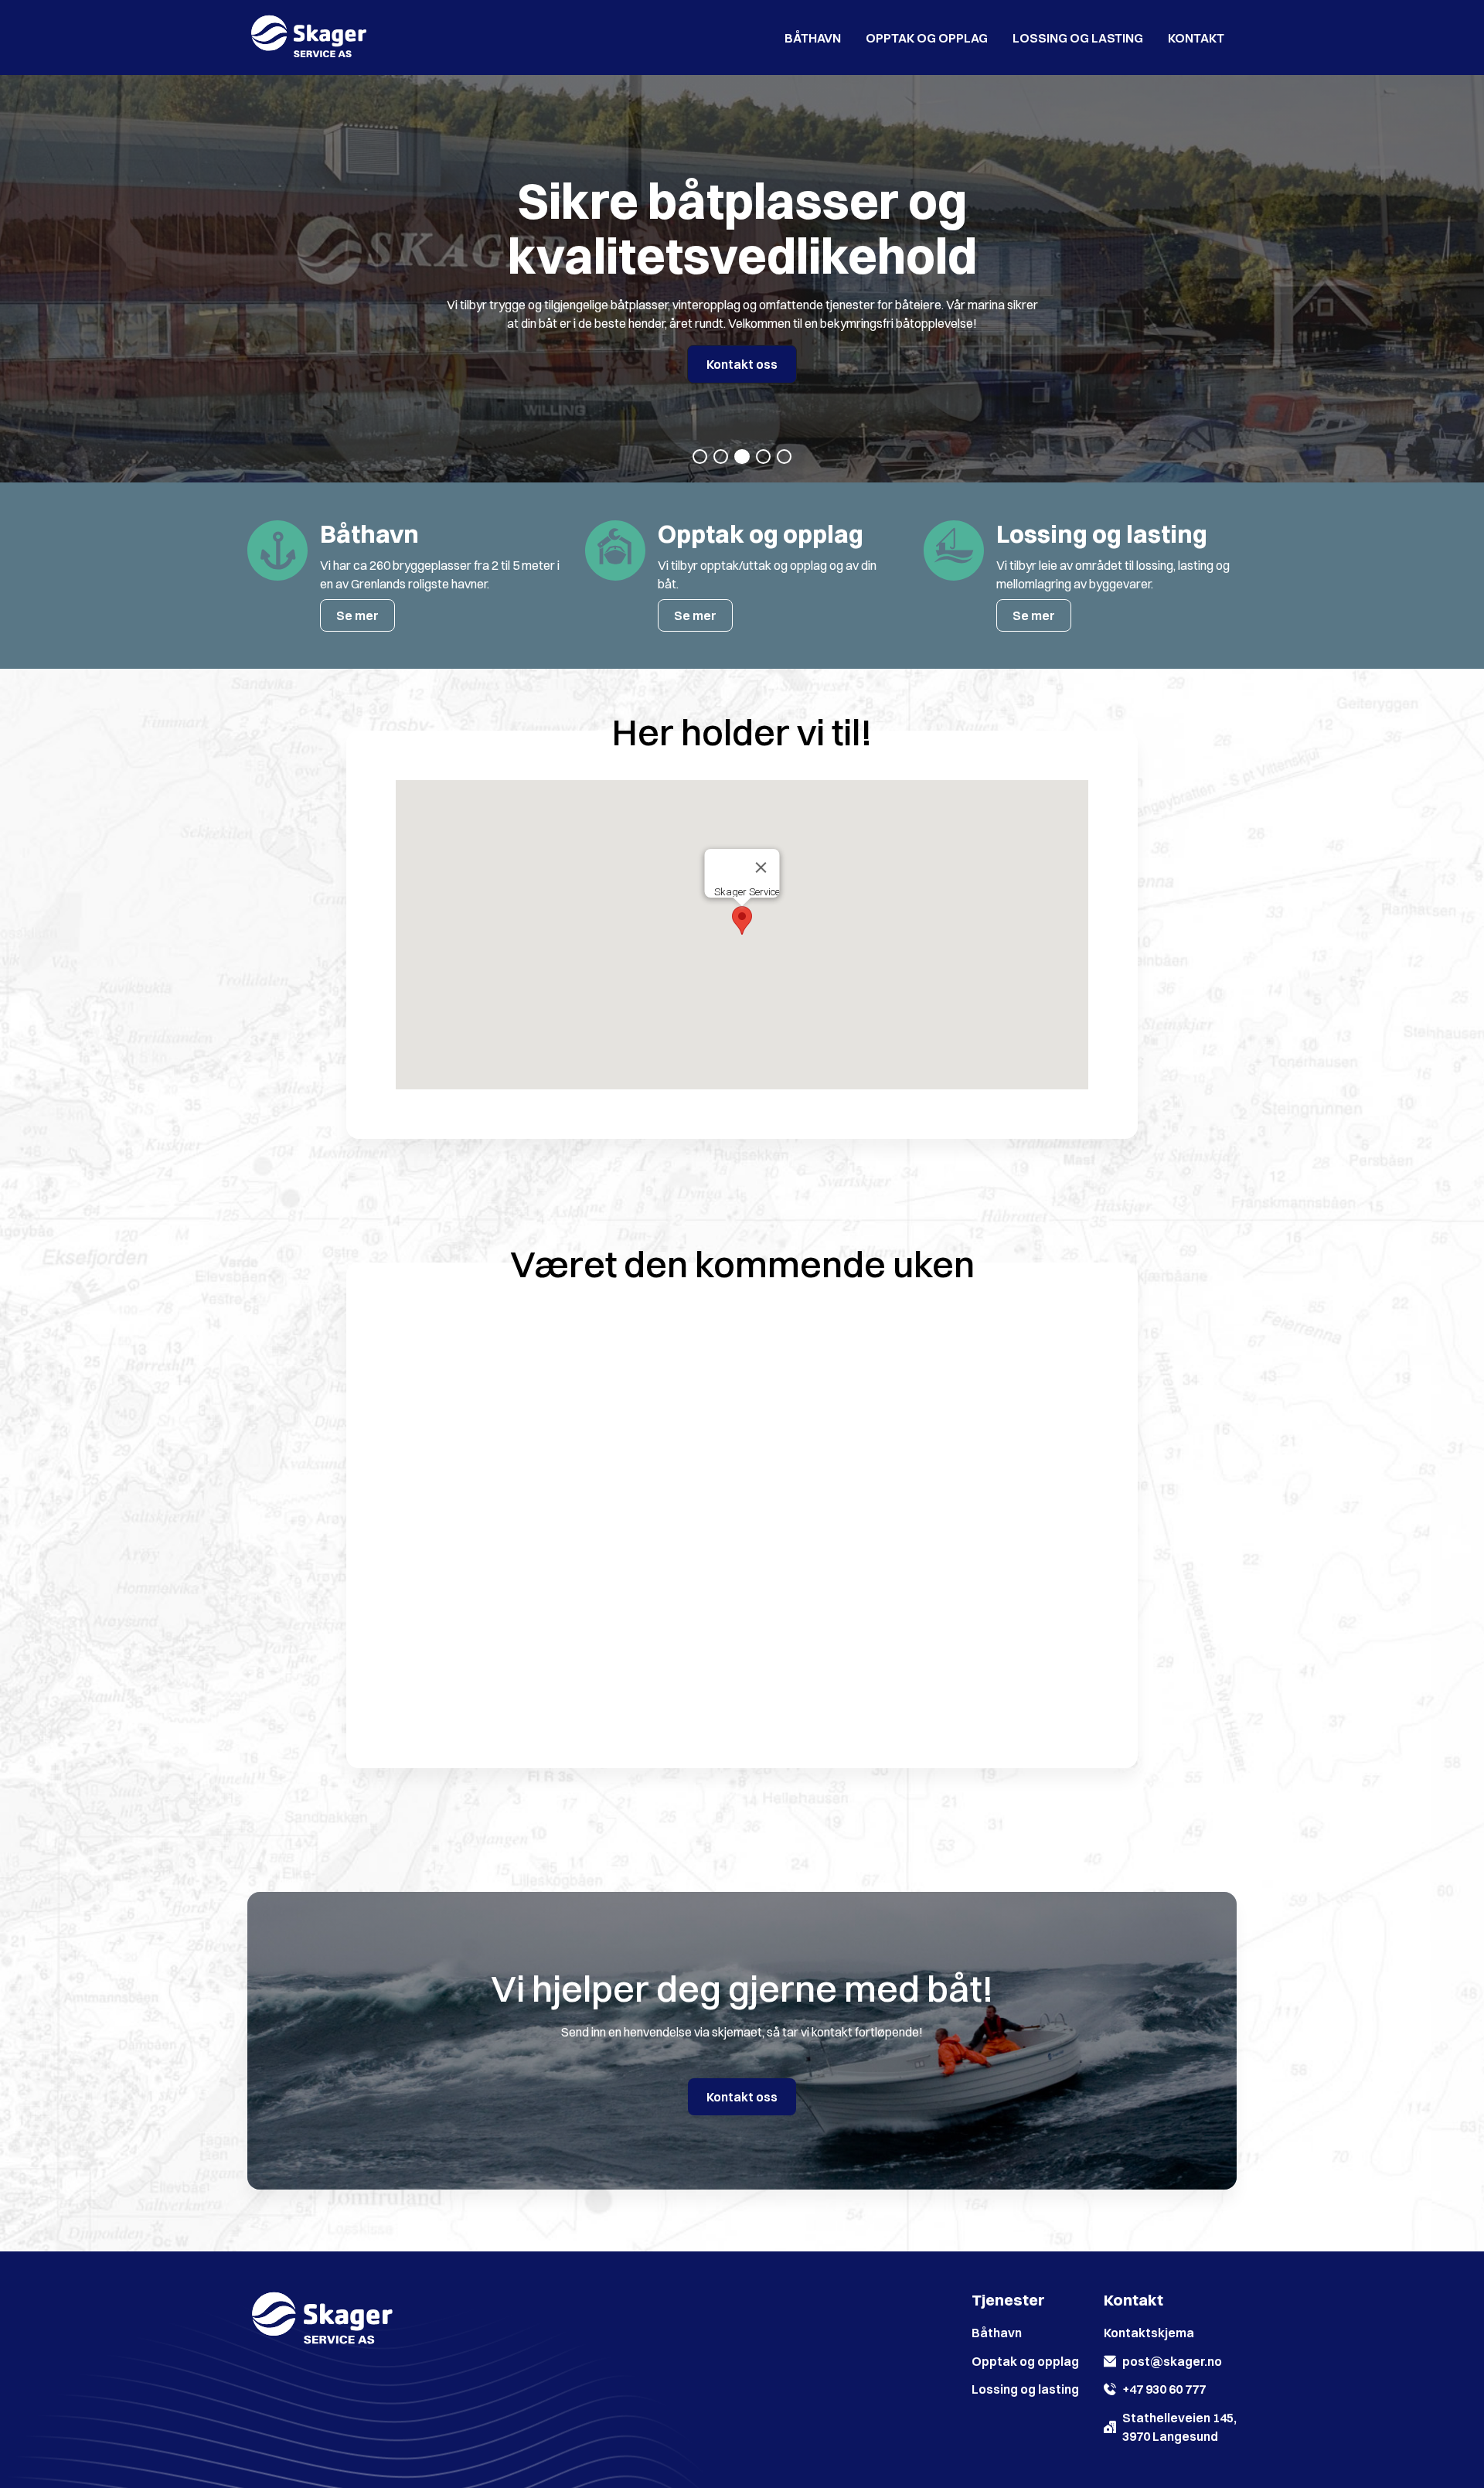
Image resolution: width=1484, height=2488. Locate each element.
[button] (700, 457)
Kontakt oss (742, 364)
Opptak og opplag (927, 38)
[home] (309, 37)
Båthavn (813, 38)
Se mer (357, 615)
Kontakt (1196, 38)
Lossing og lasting (1078, 38)
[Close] (761, 867)
